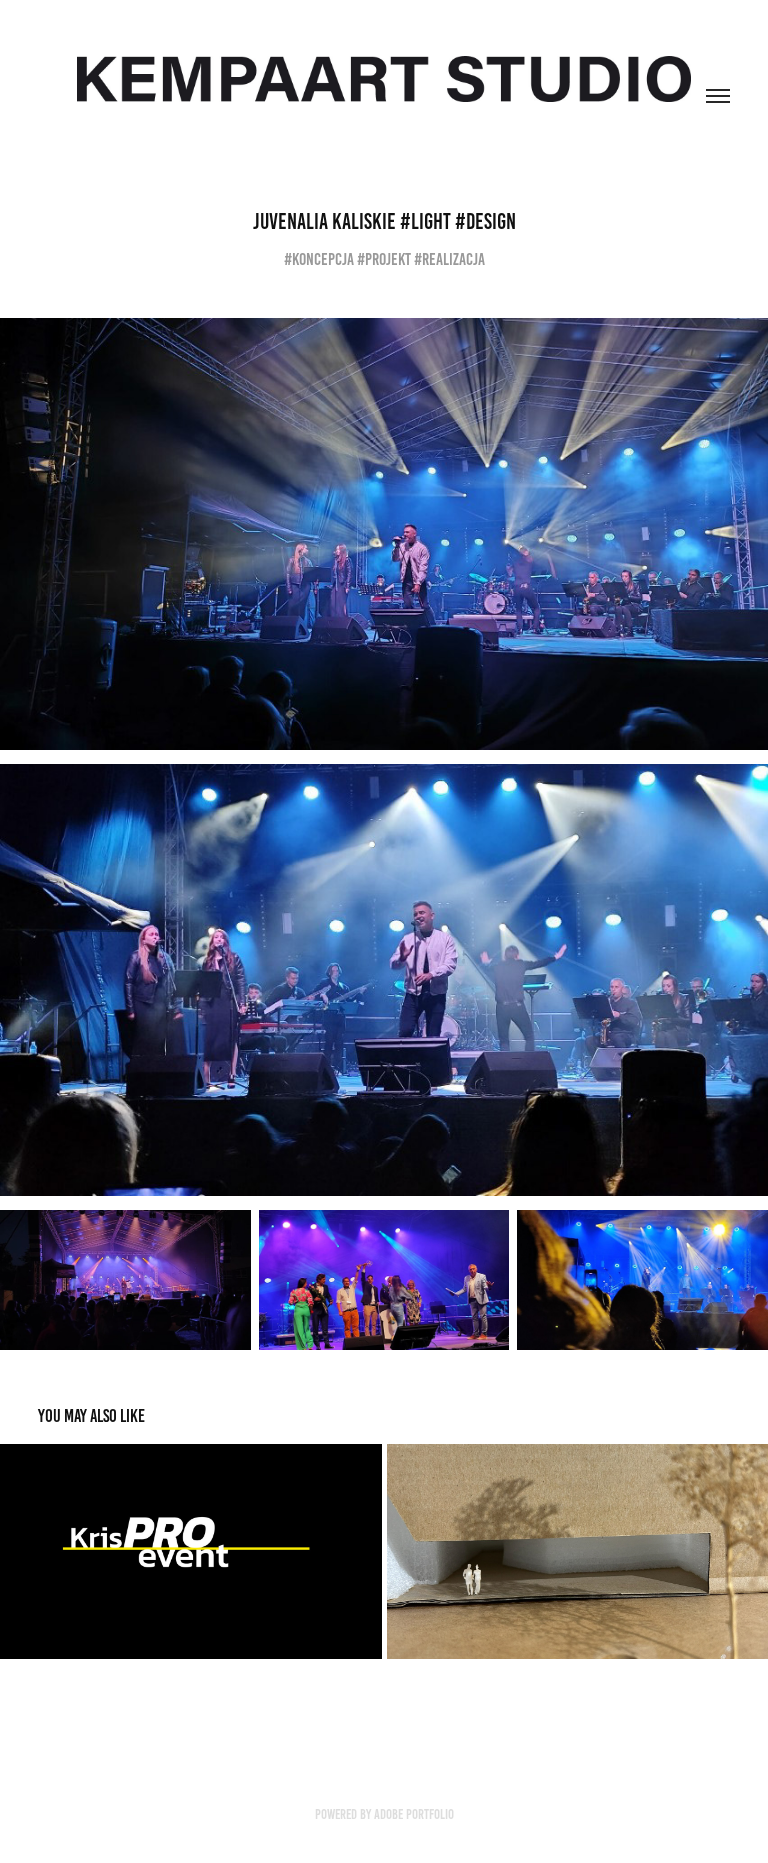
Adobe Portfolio (414, 1814)
